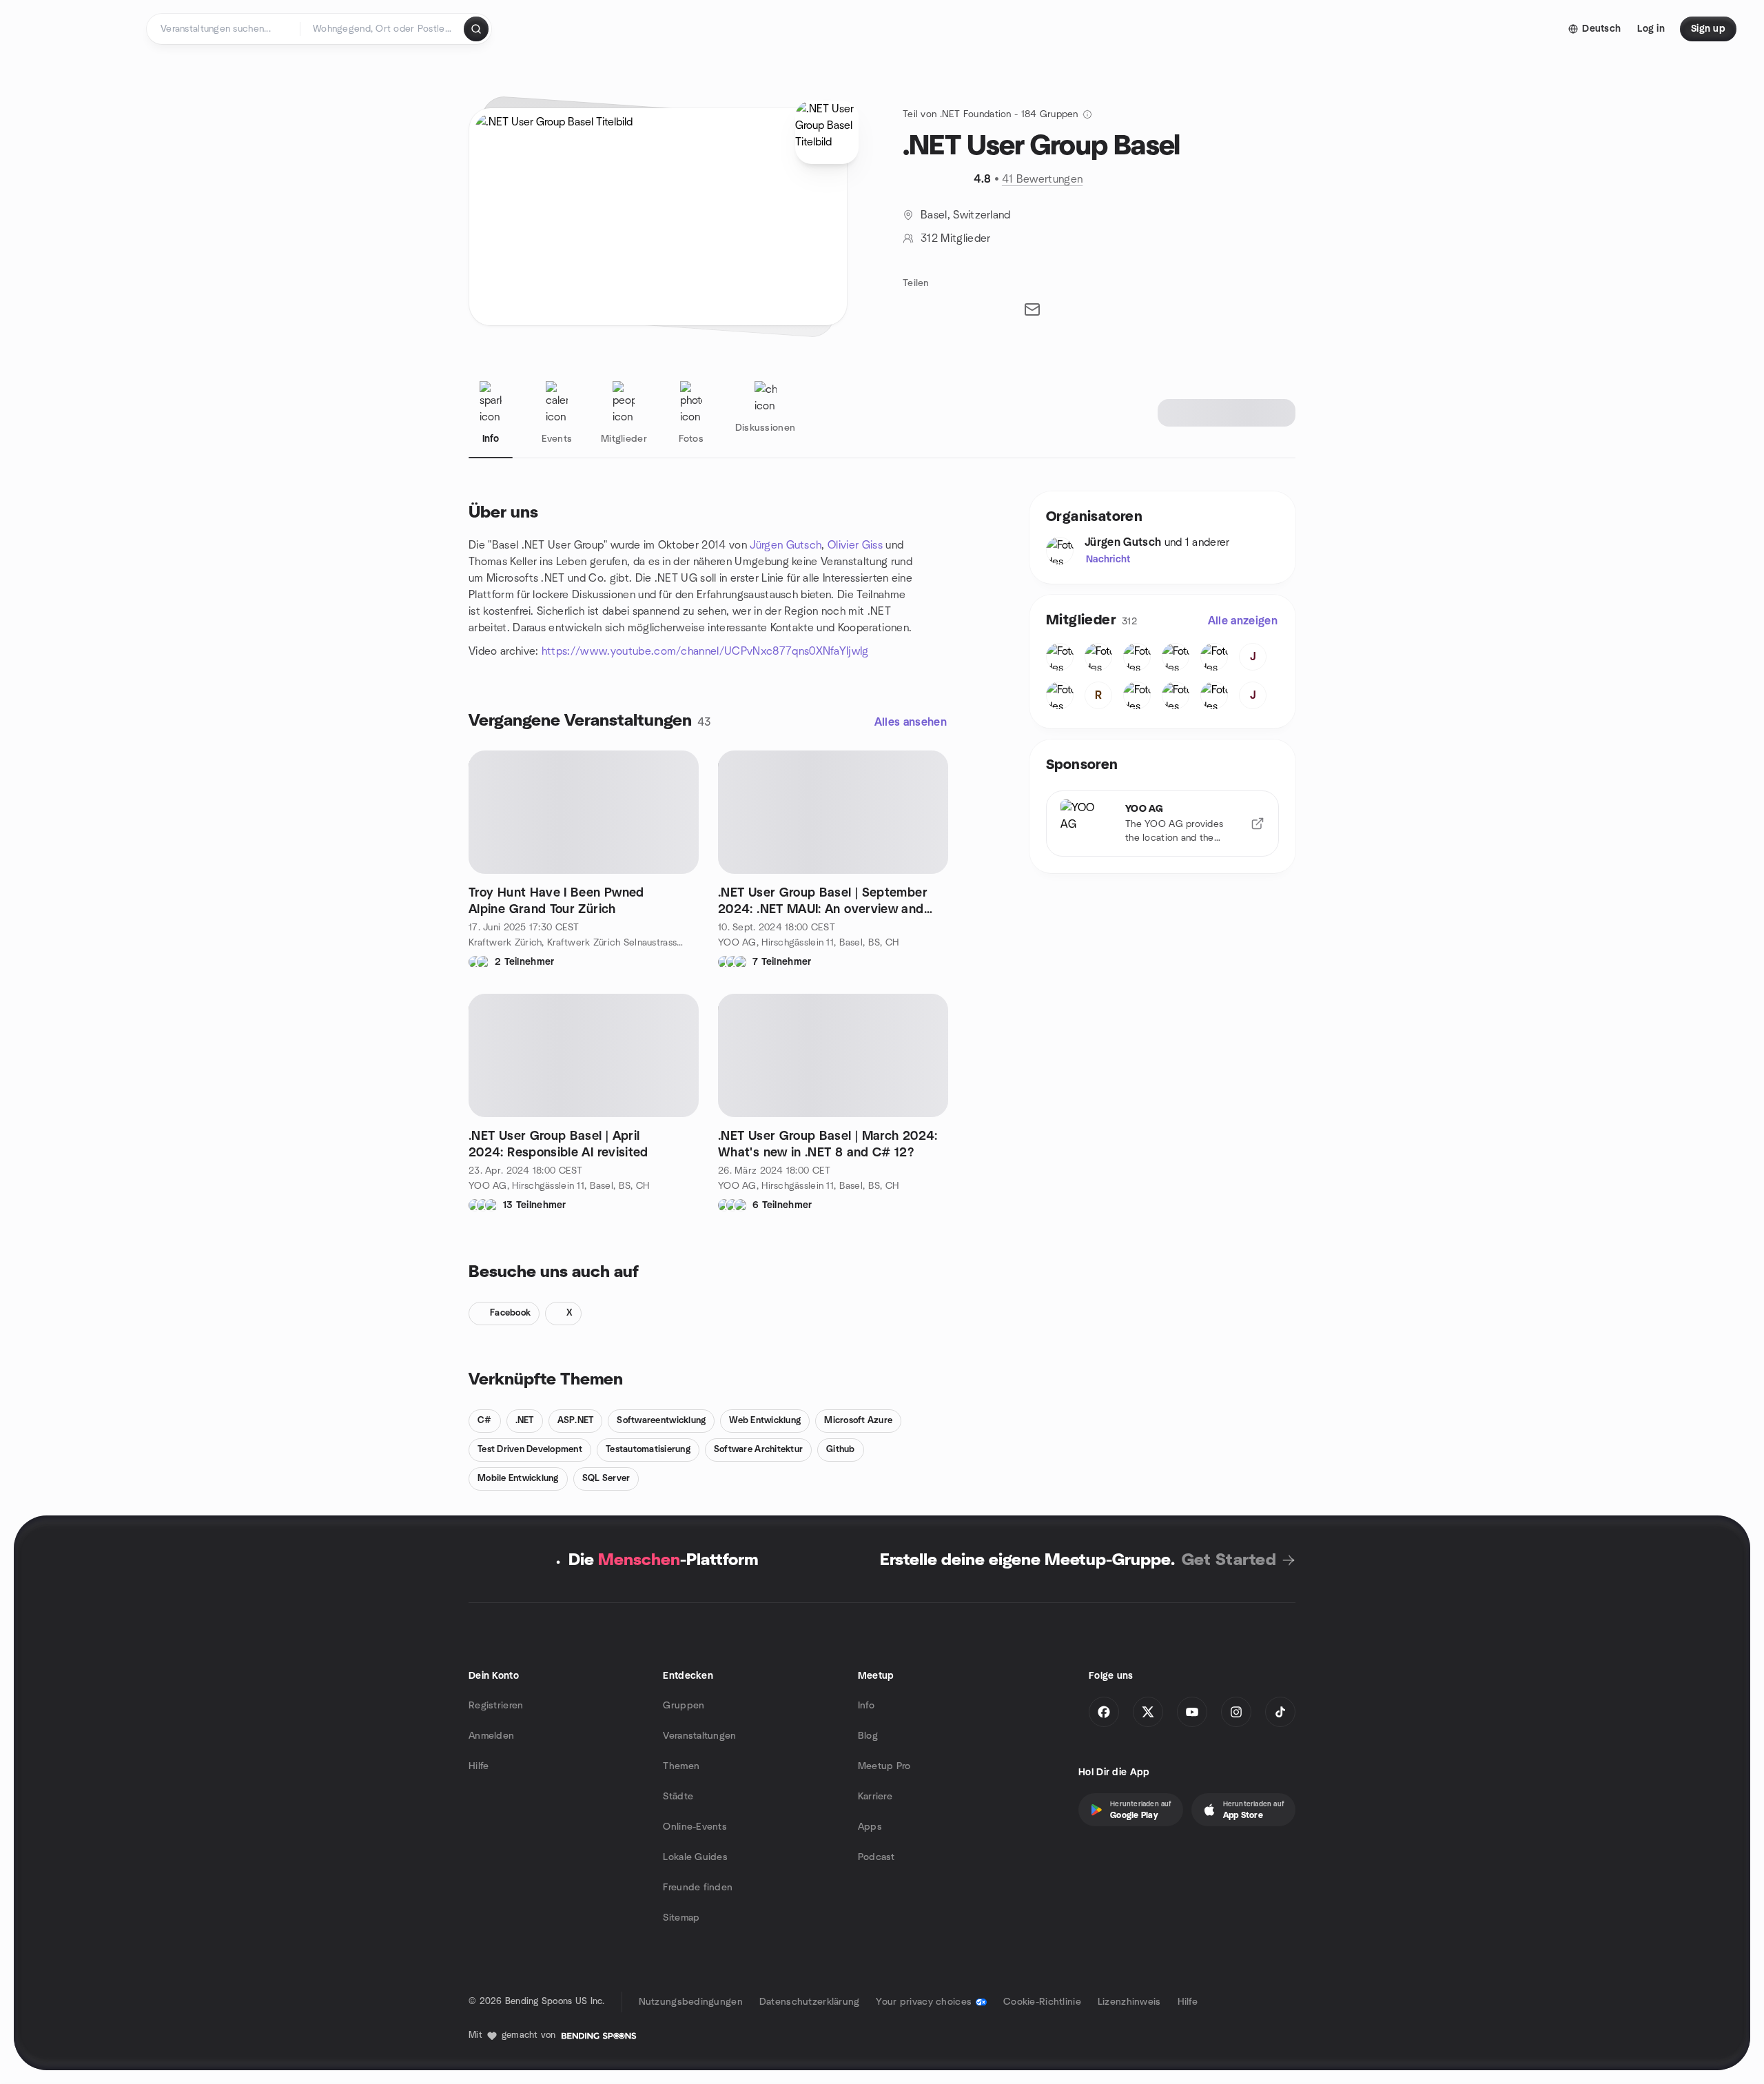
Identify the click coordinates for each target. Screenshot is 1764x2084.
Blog (868, 1736)
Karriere (875, 1797)
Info (866, 1706)
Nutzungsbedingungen (691, 2002)
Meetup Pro (884, 1766)
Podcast (876, 1857)
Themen (681, 1766)
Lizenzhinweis (1129, 2002)
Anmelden (491, 1736)
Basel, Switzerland (966, 215)
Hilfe (479, 1766)
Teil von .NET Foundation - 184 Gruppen (991, 114)
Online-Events (695, 1827)
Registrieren (496, 1706)
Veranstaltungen (699, 1736)
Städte (678, 1797)
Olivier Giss (855, 545)
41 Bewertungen (1042, 179)
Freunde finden (698, 1888)
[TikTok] (1280, 1712)
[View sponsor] (1258, 824)
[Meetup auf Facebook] (1104, 1712)
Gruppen (684, 1706)
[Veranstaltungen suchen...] (476, 29)
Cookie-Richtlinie (1042, 2002)
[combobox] (383, 29)
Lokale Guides (695, 1857)
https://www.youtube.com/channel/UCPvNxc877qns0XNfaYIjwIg (705, 651)
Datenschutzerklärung (810, 2002)
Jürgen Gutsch (786, 545)
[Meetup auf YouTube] (1192, 1712)
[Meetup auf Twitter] (1148, 1712)
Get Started (1229, 1560)
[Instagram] (1236, 1712)
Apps (870, 1827)
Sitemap (681, 1918)
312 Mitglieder (955, 238)
